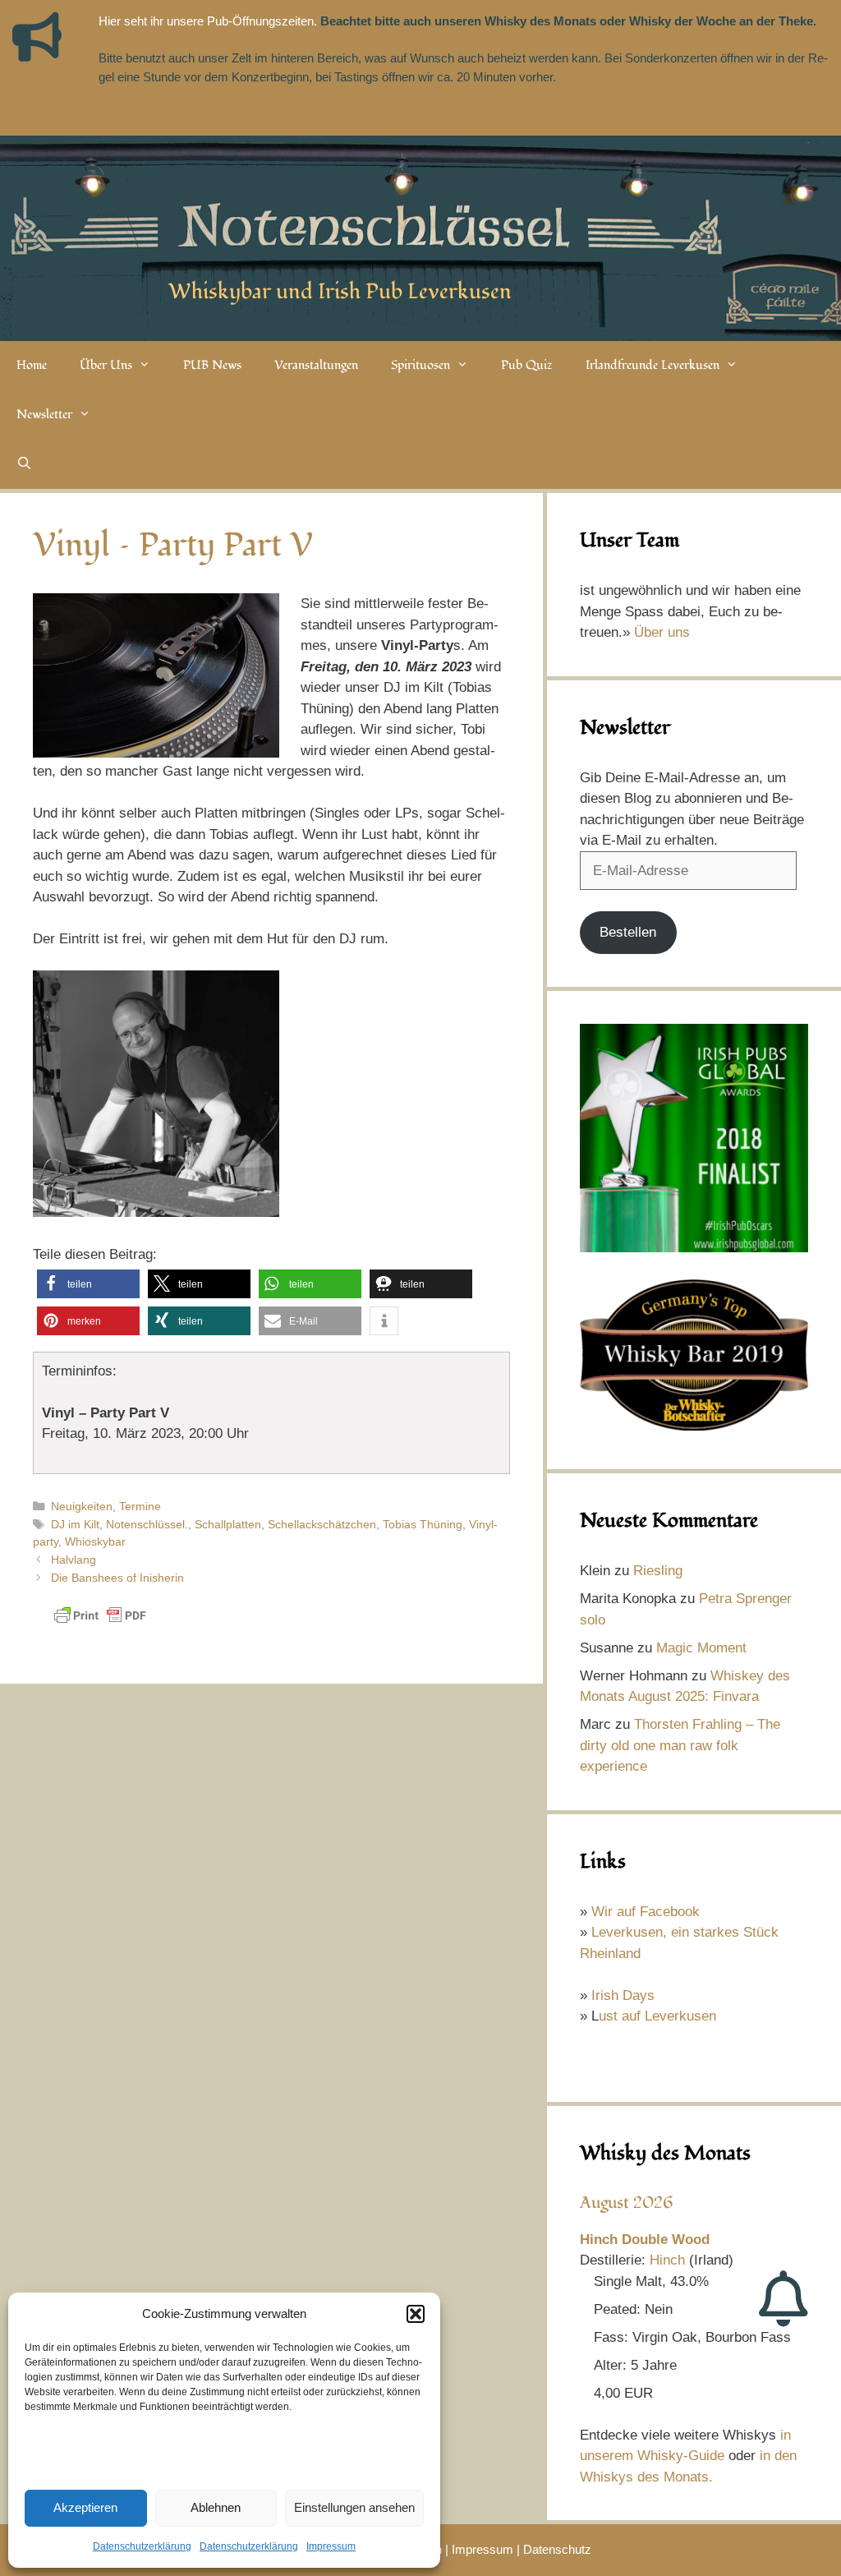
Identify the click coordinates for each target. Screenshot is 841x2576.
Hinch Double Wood (645, 2240)
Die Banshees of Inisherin (117, 1578)
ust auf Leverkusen (657, 2016)
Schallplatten (228, 1524)
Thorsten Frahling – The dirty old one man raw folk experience (680, 1745)
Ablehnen (216, 2507)
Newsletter (44, 415)
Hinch (667, 2260)
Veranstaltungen (316, 365)
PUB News (212, 365)
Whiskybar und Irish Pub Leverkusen (340, 292)
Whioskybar (95, 1541)
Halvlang (74, 1560)
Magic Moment (701, 1648)
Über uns (662, 632)
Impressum (331, 2546)
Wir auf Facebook (646, 1912)
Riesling (658, 1571)
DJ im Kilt (75, 1524)
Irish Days (623, 1995)
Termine (140, 1506)
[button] (416, 2314)
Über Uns (106, 365)
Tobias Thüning (423, 1524)
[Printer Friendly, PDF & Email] (100, 1623)
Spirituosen (420, 365)
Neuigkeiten (82, 1506)
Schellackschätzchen (322, 1524)
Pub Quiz (527, 365)
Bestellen (628, 932)
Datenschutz (557, 2549)
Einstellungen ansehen (354, 2507)
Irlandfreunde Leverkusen (653, 365)
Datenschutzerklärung (142, 2546)
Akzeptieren (85, 2507)
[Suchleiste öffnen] (24, 464)
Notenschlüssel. (147, 1524)
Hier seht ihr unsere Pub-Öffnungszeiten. (208, 21)
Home (32, 365)
